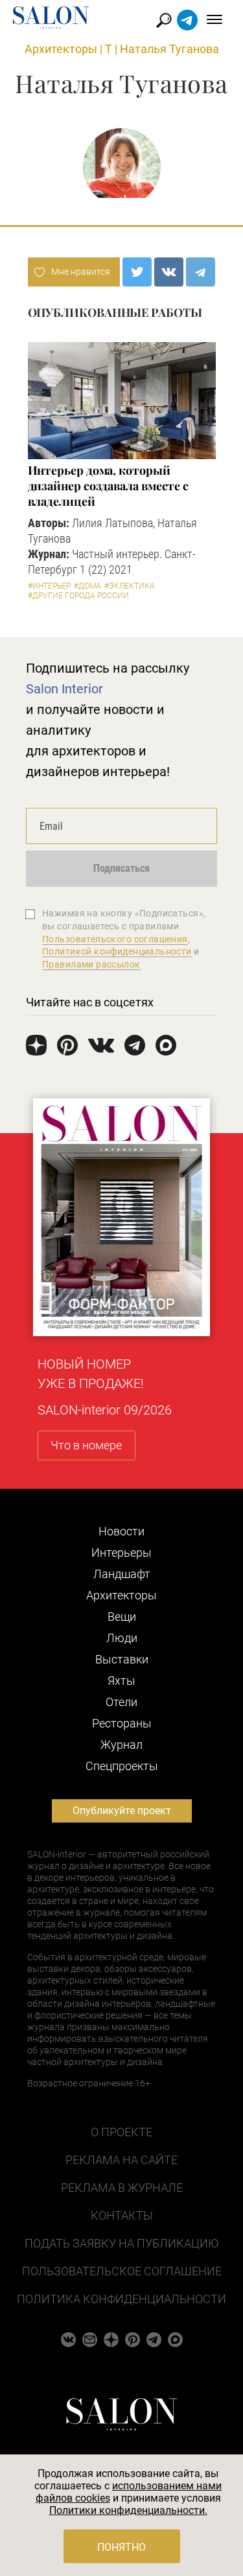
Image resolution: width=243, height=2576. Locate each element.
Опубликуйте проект (122, 1811)
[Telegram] (201, 272)
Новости (121, 1531)
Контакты (122, 2215)
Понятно (121, 2547)
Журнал (121, 1745)
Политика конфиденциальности (121, 2299)
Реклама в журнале (122, 2188)
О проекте (121, 2132)
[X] (137, 272)
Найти (164, 20)
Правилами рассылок (91, 964)
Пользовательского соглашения (115, 939)
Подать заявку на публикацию (121, 2243)
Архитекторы (61, 49)
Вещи (122, 1617)
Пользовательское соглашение (122, 2271)
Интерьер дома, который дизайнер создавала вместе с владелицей (109, 486)
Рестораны (122, 1723)
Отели (121, 1702)
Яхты (121, 1681)
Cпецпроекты (122, 1766)
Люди (122, 1638)
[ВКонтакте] (169, 272)
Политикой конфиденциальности (117, 951)
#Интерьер (49, 586)
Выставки (122, 1659)
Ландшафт (122, 1574)
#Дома (87, 586)
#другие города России (78, 596)
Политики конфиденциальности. (128, 2510)
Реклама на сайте (121, 2160)
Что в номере (86, 1445)
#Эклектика (130, 586)
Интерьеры (121, 1553)
